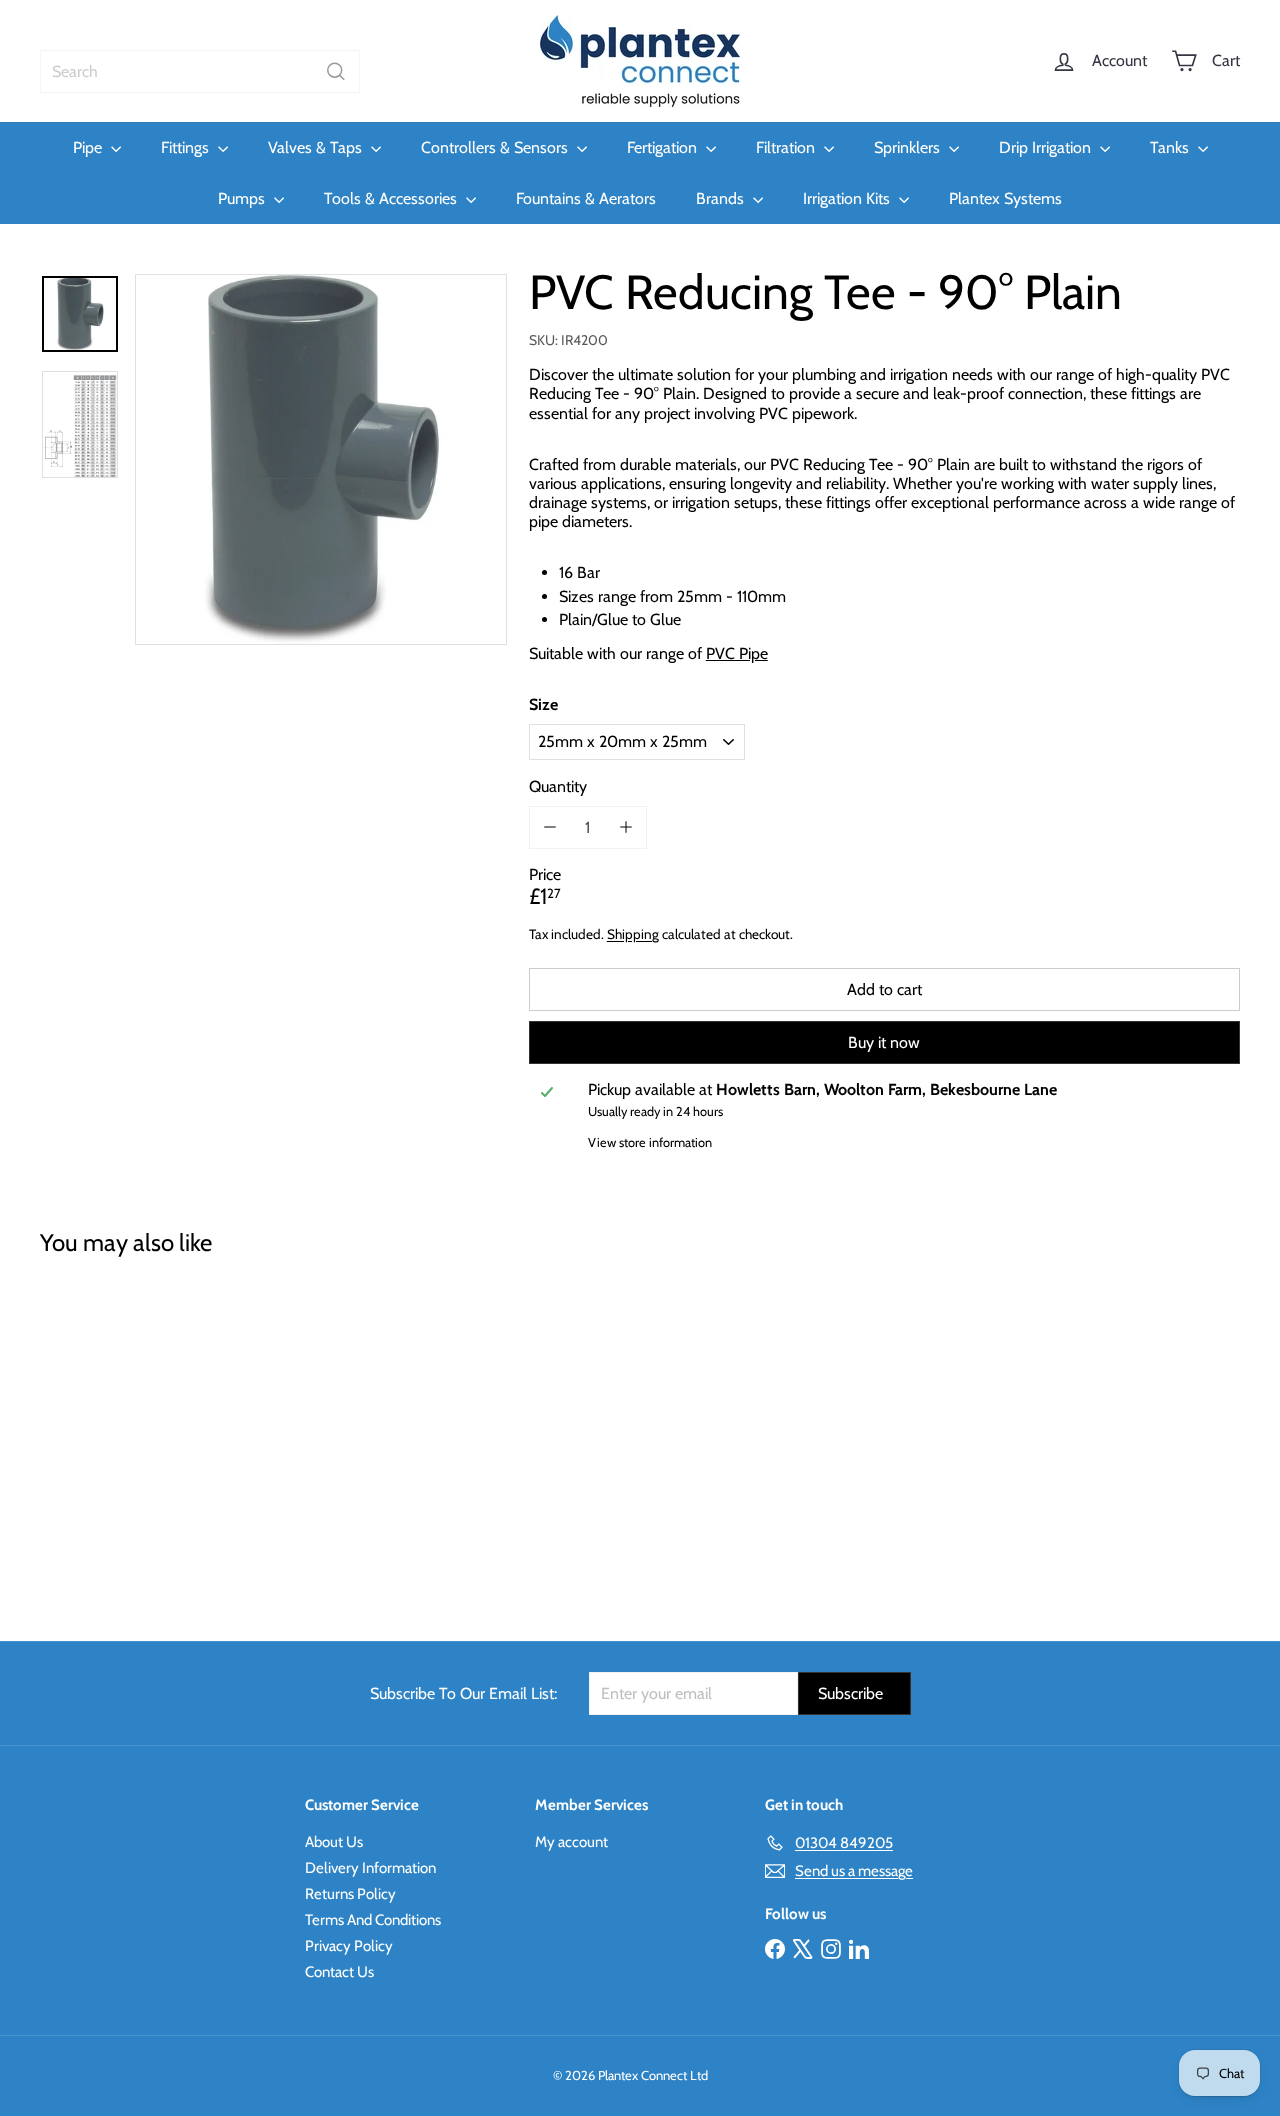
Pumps (243, 198)
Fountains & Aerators (586, 198)
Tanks (1171, 147)
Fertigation (664, 147)
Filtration (787, 147)
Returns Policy (350, 1894)
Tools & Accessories (392, 198)
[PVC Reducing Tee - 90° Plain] (131, 1434)
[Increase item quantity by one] (625, 827)
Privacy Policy (349, 1946)
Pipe (89, 147)
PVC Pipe (737, 653)
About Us (334, 1842)
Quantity (558, 785)
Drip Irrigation (1047, 147)
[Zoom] (321, 460)
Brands (722, 198)
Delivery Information (370, 1868)
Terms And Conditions (373, 1920)
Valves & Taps (317, 147)
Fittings (187, 147)
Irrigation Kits (848, 198)
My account (571, 1842)
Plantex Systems (1005, 198)
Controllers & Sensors (496, 147)
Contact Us (339, 1972)
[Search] (336, 71)
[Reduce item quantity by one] (550, 827)
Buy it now (884, 1042)
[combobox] (200, 71)
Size (543, 704)
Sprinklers (909, 147)
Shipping (633, 934)
